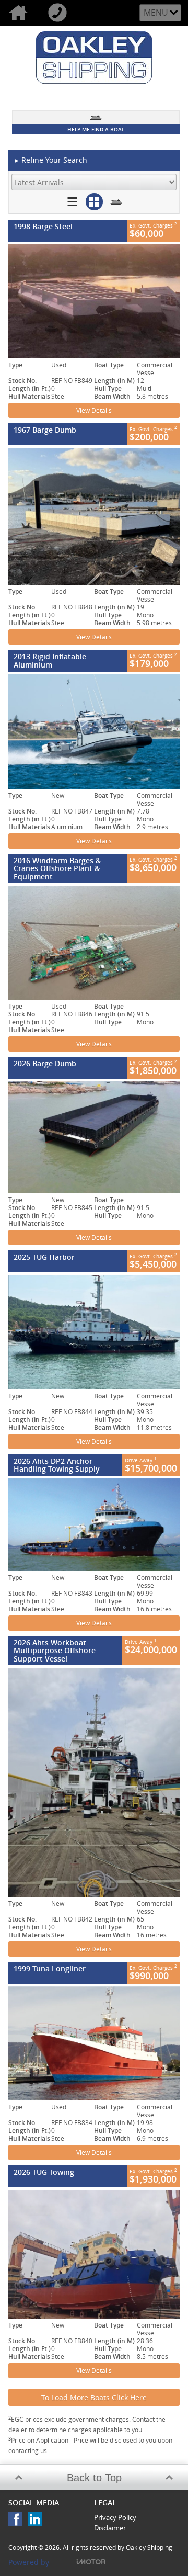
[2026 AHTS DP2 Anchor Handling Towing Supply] (94, 1525)
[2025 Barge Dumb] (94, 516)
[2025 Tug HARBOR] (94, 1332)
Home (20, 13)
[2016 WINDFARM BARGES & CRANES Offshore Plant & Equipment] (94, 943)
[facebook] (18, 2522)
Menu (156, 13)
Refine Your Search (50, 160)
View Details (94, 410)
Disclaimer (110, 2528)
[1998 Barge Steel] (94, 301)
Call (59, 13)
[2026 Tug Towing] (94, 2254)
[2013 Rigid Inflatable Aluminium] (94, 732)
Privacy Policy (115, 2517)
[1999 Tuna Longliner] (94, 2044)
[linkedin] (37, 2522)
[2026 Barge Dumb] (94, 1137)
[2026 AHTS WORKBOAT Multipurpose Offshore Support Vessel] (94, 1782)
